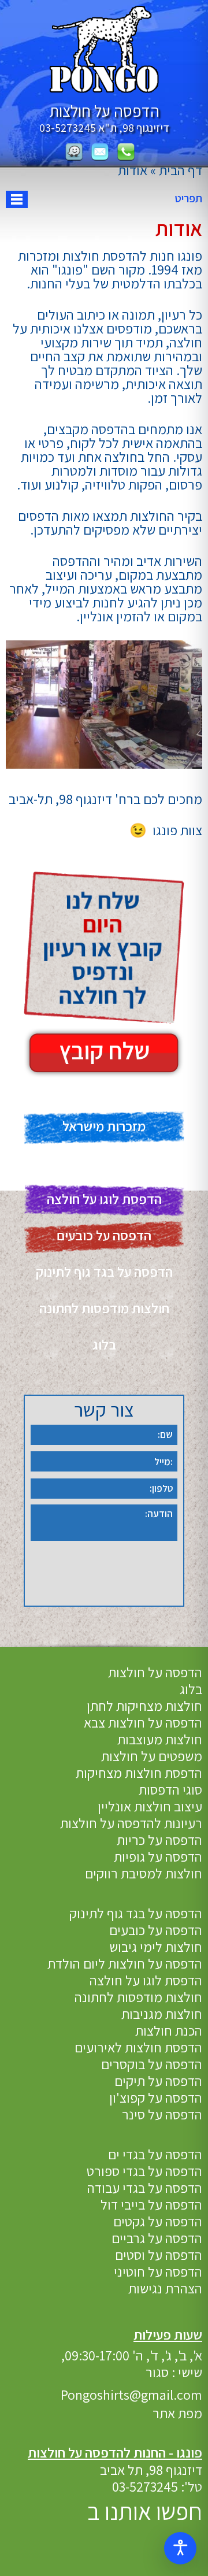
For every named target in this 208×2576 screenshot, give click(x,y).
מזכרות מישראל (104, 1126)
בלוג (104, 1344)
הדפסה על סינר (162, 2114)
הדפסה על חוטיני (158, 2271)
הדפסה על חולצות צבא (143, 1722)
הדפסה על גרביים (157, 2238)
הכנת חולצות (169, 2030)
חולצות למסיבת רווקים (144, 1873)
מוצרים (104, 1162)
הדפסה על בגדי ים (155, 2154)
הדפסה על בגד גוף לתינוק (104, 1272)
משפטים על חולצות (152, 1756)
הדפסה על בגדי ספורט (144, 2171)
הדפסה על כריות (159, 1840)
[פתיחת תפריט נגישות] (180, 2548)
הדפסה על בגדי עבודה (145, 2188)
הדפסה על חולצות (155, 1672)
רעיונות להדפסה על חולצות (131, 1823)
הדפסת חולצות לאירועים (138, 2047)
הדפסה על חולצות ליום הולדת (125, 1963)
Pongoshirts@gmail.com (131, 2395)
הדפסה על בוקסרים (152, 2064)
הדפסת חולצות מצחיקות (139, 1773)
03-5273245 (68, 128)
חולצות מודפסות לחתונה (104, 1308)
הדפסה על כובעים (104, 1235)
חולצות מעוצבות (160, 1739)
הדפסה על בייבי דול (151, 2204)
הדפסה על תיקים (158, 2081)
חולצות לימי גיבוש (156, 1947)
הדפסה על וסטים (159, 2255)
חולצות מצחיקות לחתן (144, 1706)
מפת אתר (177, 2413)
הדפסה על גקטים (158, 2221)
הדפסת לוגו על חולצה (104, 1199)
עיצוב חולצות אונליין (150, 1806)
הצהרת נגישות (165, 2288)
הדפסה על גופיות (158, 1856)
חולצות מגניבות (162, 2014)
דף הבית (181, 170)
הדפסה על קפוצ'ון (156, 2097)
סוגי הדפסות (170, 1789)
